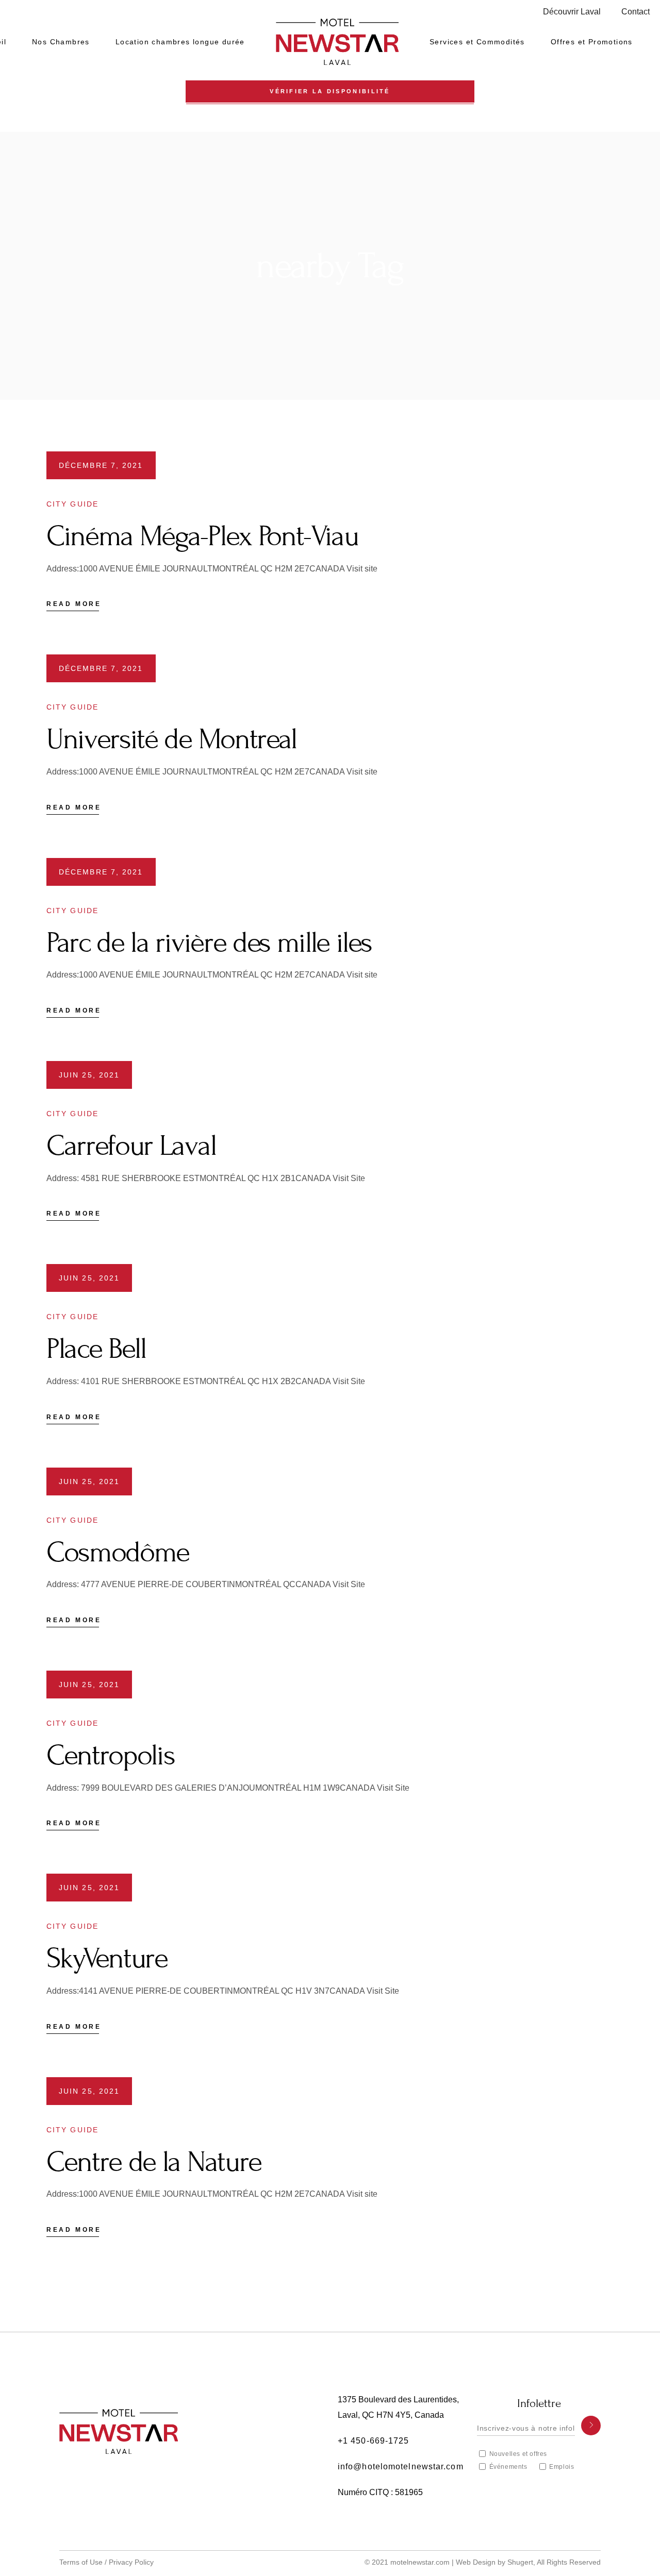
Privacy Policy (131, 2562)
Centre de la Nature (154, 2162)
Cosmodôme (118, 1552)
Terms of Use (81, 2562)
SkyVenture (107, 1958)
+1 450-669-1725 (374, 2441)
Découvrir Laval (572, 12)
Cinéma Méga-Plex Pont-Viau (202, 536)
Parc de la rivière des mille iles (209, 943)
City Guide (72, 504)
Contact (636, 12)
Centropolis (110, 1755)
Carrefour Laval (131, 1146)
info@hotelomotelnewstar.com (401, 2466)
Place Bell (96, 1349)
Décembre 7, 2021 (101, 465)
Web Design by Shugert (494, 2562)
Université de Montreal (171, 739)
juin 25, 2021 (89, 1075)
